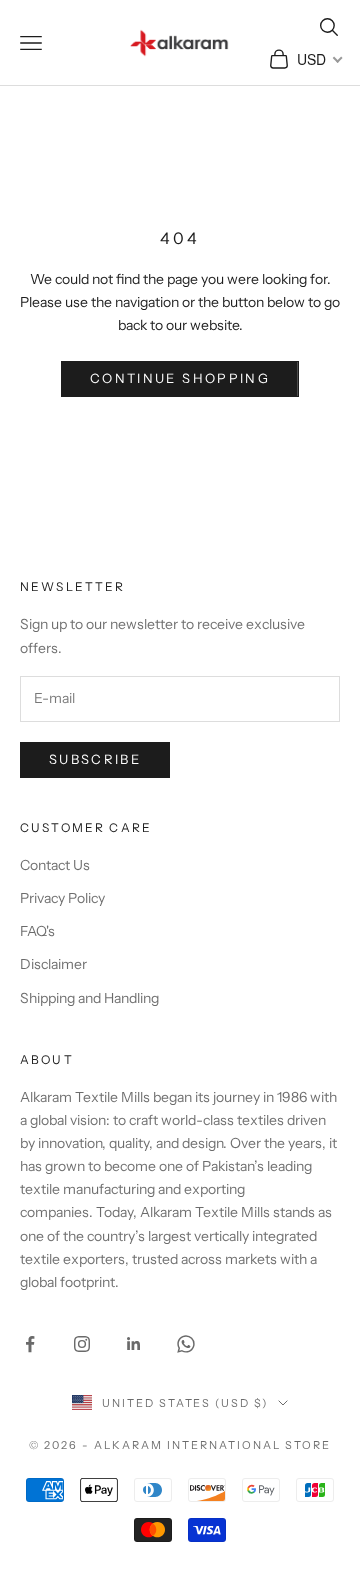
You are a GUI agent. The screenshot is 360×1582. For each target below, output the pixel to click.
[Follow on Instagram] (82, 1344)
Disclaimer (53, 964)
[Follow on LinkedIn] (134, 1344)
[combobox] (318, 59)
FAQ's (37, 931)
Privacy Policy (62, 898)
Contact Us (55, 865)
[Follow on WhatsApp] (186, 1344)
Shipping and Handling (89, 998)
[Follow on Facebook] (30, 1344)
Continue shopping (180, 378)
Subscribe (95, 759)
